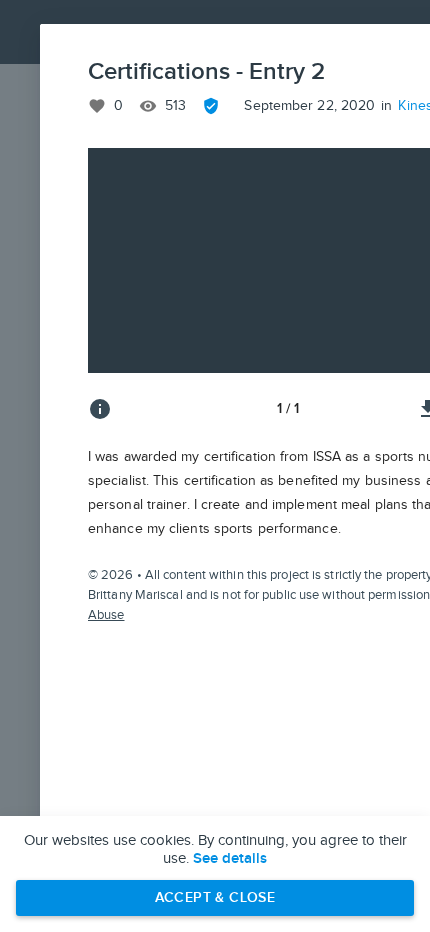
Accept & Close (215, 897)
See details (230, 859)
